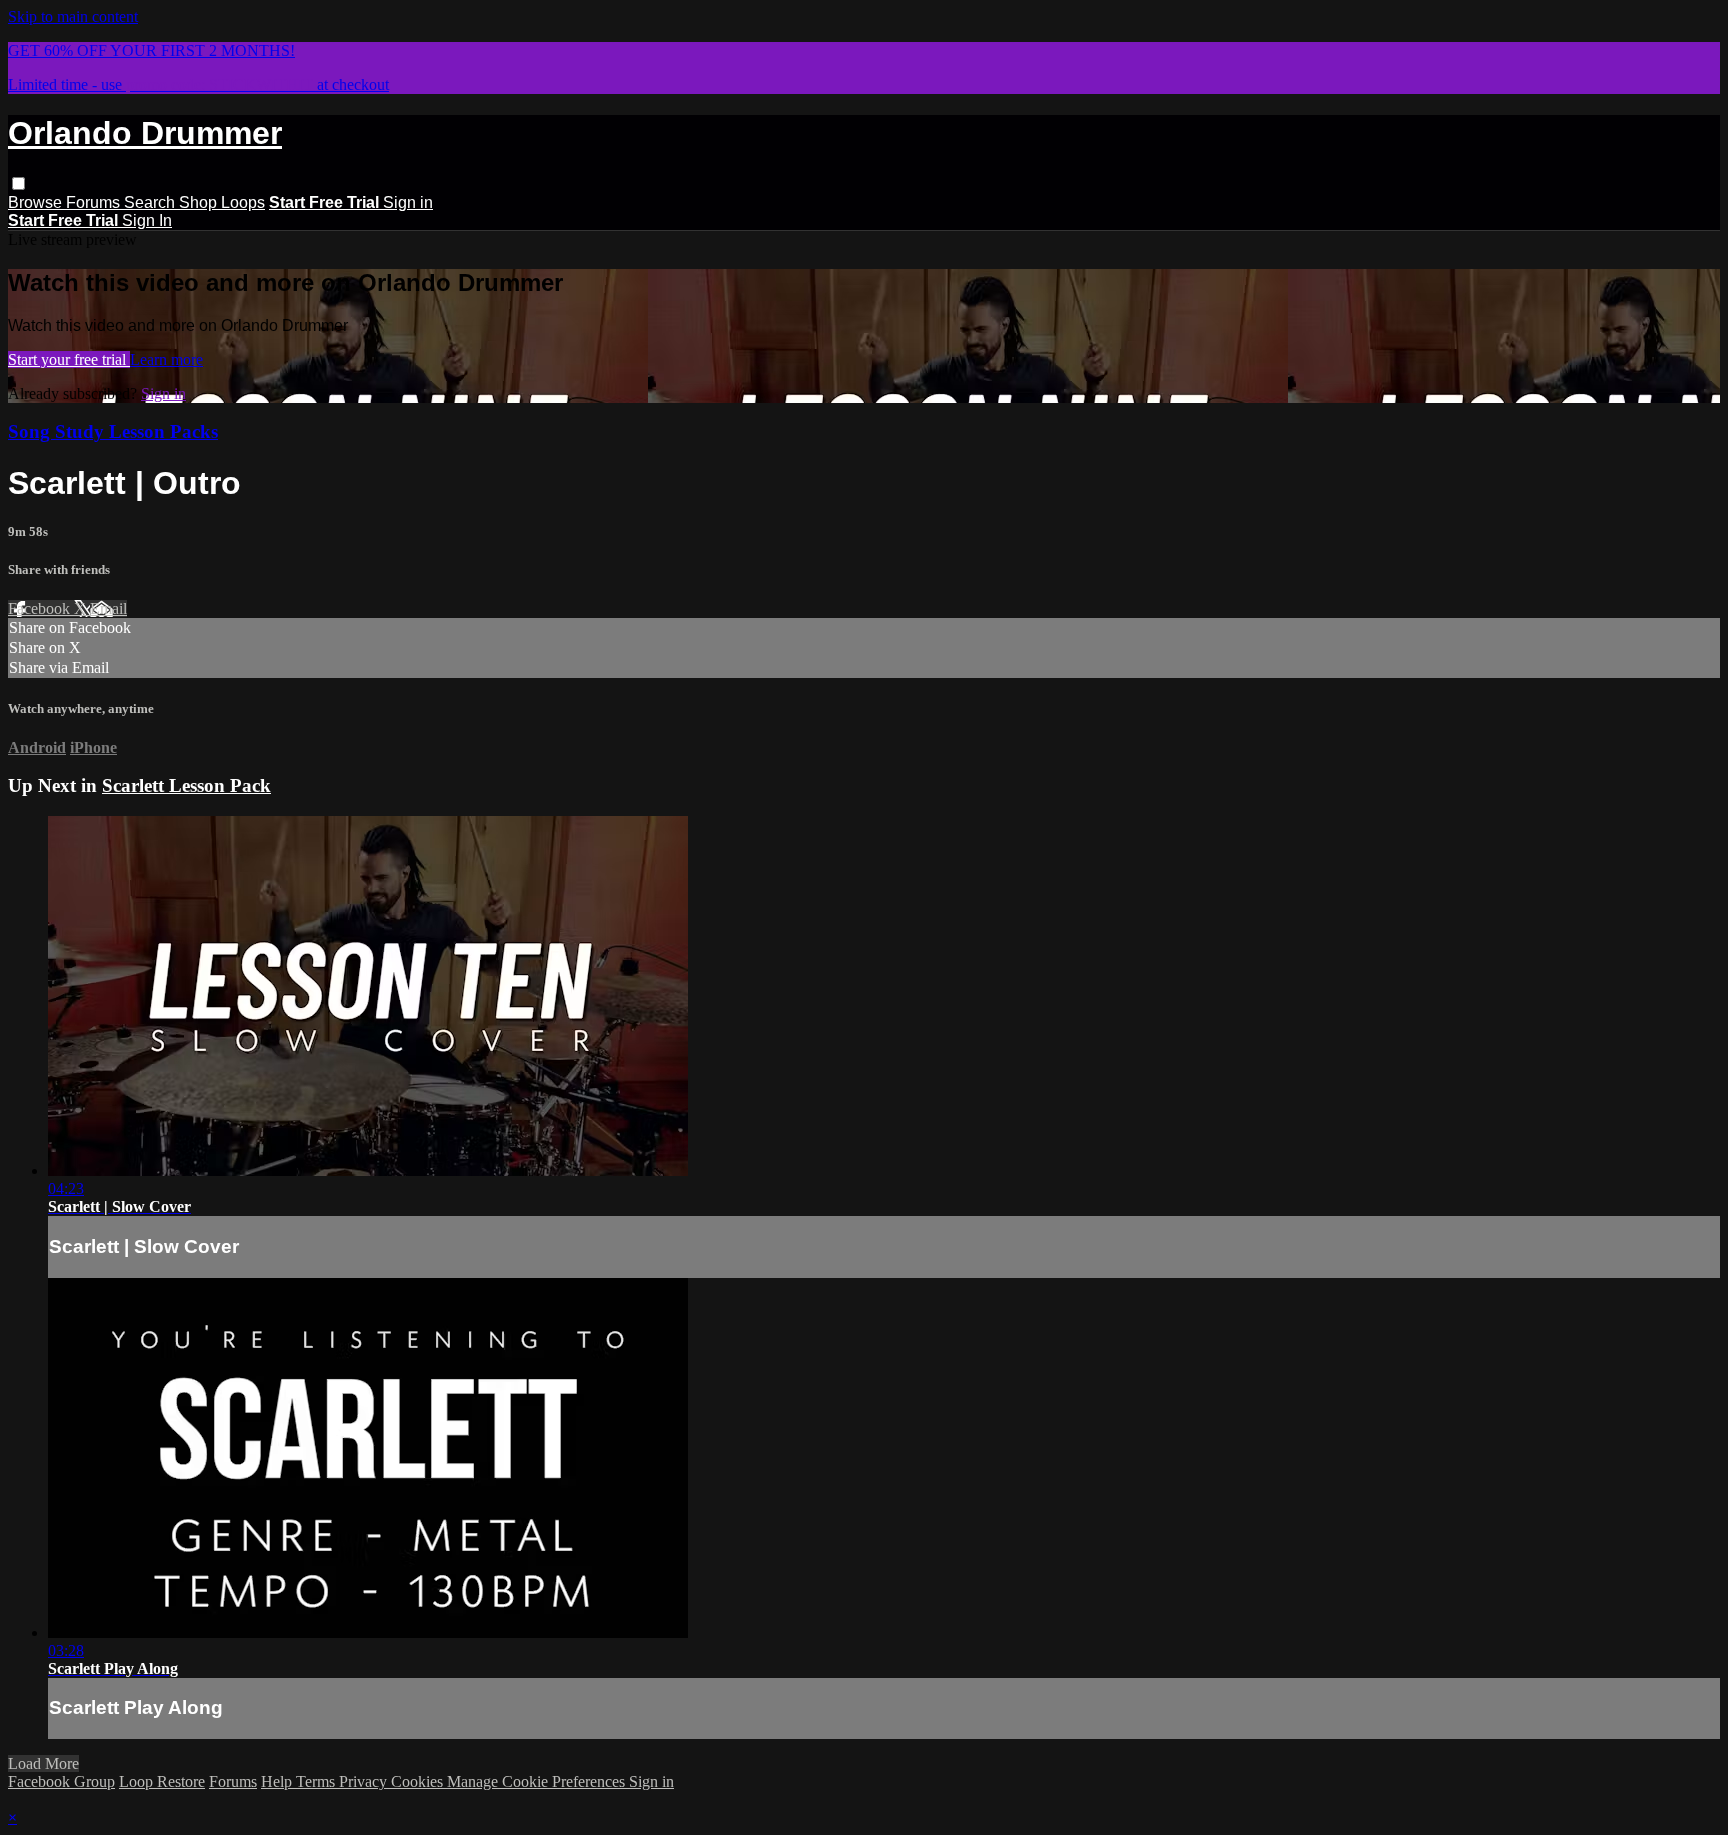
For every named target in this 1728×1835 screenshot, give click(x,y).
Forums (95, 202)
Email (108, 608)
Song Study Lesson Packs (113, 431)
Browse (37, 202)
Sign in (408, 202)
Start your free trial (69, 359)
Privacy (365, 1781)
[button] (18, 183)
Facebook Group (61, 1781)
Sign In (147, 220)
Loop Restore (162, 1781)
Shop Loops (222, 202)
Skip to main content (73, 16)
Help (278, 1781)
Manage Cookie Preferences (538, 1781)
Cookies (419, 1781)
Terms (317, 1781)
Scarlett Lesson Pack (186, 785)
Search (151, 202)
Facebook (41, 608)
